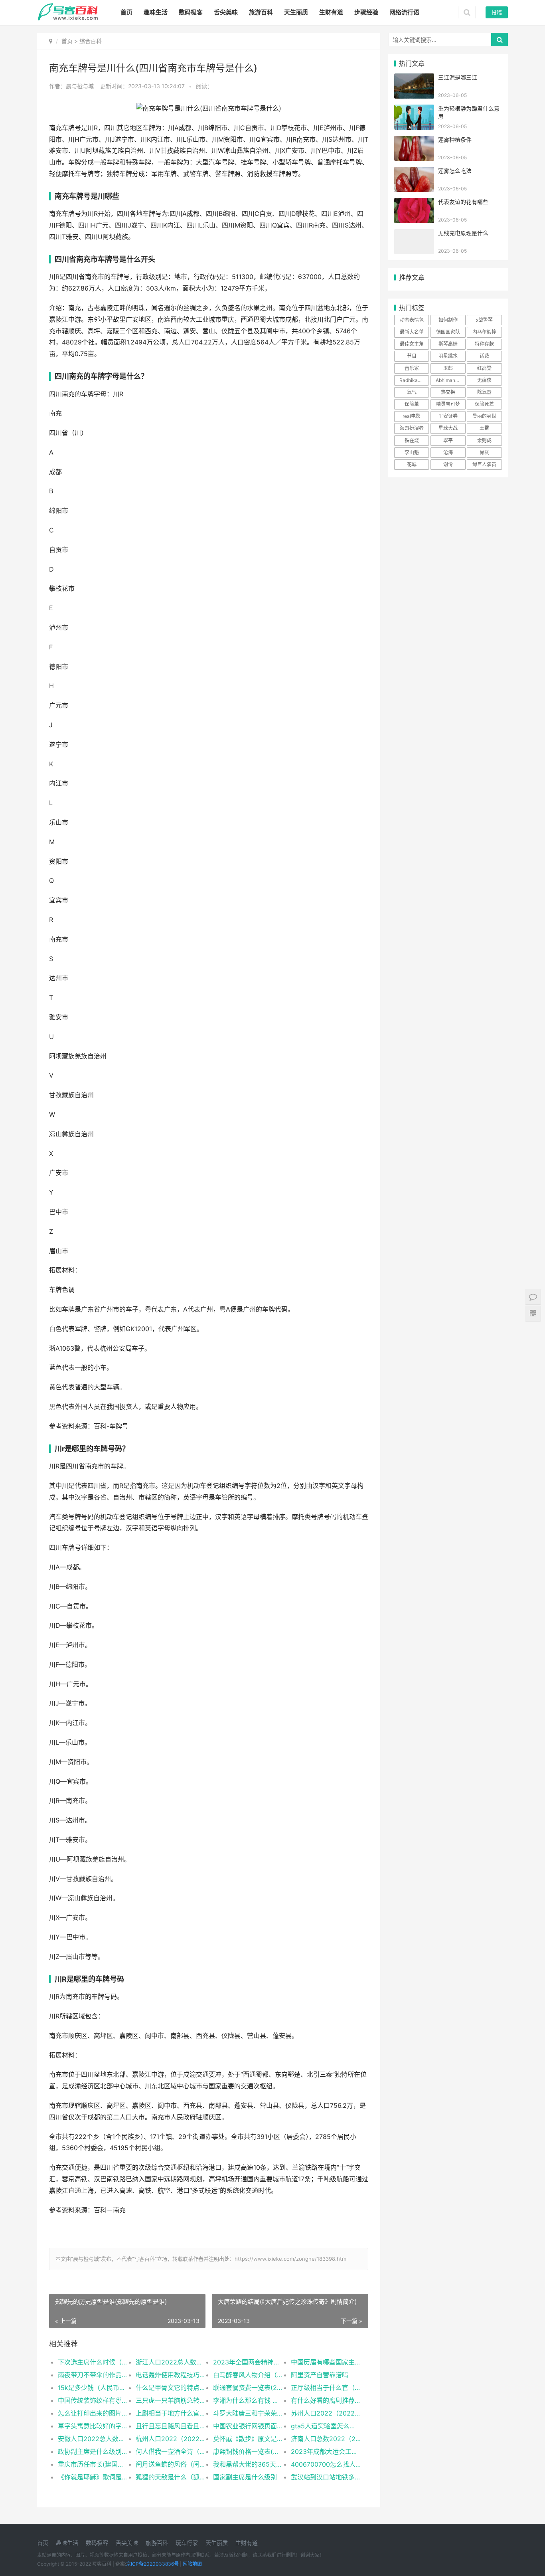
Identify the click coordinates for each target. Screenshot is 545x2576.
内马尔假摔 (484, 332)
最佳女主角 (412, 344)
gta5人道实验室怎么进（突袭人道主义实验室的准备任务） (326, 2426)
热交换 (448, 392)
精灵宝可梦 (448, 404)
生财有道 (331, 12)
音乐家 (412, 368)
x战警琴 (484, 320)
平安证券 (448, 416)
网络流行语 (404, 12)
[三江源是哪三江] (414, 78)
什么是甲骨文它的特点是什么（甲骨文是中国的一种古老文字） (171, 2388)
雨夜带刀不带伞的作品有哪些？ (93, 2375)
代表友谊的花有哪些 (463, 202)
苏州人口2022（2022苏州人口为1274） (326, 2413)
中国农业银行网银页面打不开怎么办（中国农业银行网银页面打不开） (248, 2426)
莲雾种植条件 (455, 139)
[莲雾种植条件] (414, 141)
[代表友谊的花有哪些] (414, 203)
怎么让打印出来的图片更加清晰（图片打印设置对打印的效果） (93, 2413)
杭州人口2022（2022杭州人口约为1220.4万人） (171, 2439)
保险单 (412, 404)
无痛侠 (484, 380)
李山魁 (412, 452)
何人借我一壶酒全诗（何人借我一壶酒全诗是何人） (171, 2451)
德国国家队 (448, 332)
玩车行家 (187, 2543)
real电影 (412, 416)
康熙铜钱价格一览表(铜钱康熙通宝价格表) (248, 2451)
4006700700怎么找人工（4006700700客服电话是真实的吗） (326, 2464)
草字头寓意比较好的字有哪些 (93, 2426)
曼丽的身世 (484, 416)
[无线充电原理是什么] (414, 234)
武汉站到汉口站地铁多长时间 (326, 2477)
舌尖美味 (226, 12)
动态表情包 (412, 320)
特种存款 (484, 344)
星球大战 (448, 428)
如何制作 (448, 320)
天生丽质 (296, 12)
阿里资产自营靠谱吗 (320, 2375)
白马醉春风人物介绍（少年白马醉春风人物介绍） (248, 2375)
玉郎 (448, 368)
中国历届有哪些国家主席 (326, 2362)
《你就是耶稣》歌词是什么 (93, 2477)
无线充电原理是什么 (463, 233)
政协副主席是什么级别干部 (93, 2451)
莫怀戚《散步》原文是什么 (248, 2439)
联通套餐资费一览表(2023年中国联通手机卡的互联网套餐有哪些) (248, 2388)
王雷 (484, 428)
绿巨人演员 (484, 464)
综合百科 (91, 41)
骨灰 (484, 452)
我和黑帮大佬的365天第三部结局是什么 (248, 2464)
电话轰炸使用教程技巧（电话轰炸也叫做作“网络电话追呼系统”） (171, 2375)
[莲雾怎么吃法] (414, 172)
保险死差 (484, 404)
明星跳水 (448, 356)
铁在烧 (412, 440)
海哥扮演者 (412, 428)
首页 (126, 12)
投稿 (497, 12)
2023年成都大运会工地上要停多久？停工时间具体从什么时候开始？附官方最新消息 (326, 2451)
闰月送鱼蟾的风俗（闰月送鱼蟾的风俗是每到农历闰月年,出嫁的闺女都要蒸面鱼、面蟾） (171, 2464)
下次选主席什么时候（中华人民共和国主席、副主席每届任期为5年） (93, 2362)
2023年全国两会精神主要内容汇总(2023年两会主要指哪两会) (248, 2362)
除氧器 (484, 392)
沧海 (448, 452)
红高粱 (484, 368)
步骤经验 (366, 12)
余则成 (484, 440)
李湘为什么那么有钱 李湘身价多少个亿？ (248, 2400)
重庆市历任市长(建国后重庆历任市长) (93, 2464)
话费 (484, 356)
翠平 (448, 440)
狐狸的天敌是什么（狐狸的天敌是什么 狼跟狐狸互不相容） (171, 2477)
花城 (412, 464)
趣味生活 (156, 12)
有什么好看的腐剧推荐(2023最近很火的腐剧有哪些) (326, 2400)
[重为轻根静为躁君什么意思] (414, 110)
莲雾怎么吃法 (455, 171)
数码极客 (191, 12)
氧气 (412, 392)
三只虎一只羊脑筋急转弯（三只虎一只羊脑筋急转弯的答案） (171, 2400)
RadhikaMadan (414, 380)
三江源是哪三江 (458, 77)
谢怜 (448, 464)
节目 (412, 356)
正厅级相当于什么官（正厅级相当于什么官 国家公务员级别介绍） (326, 2388)
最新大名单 (412, 332)
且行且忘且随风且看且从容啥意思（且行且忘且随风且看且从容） (171, 2426)
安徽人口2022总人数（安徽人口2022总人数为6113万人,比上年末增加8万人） (93, 2439)
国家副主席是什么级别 (245, 2477)
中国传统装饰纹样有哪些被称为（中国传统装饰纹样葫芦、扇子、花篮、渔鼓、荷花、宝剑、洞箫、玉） (93, 2400)
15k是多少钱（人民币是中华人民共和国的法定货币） (93, 2388)
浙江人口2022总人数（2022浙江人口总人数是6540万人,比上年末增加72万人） (171, 2362)
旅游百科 (261, 12)
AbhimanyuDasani (450, 380)
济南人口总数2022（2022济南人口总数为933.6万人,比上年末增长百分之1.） (326, 2439)
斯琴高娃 (448, 344)
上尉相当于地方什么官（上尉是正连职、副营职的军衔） (171, 2413)
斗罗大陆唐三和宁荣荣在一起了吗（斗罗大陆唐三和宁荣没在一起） (248, 2413)
